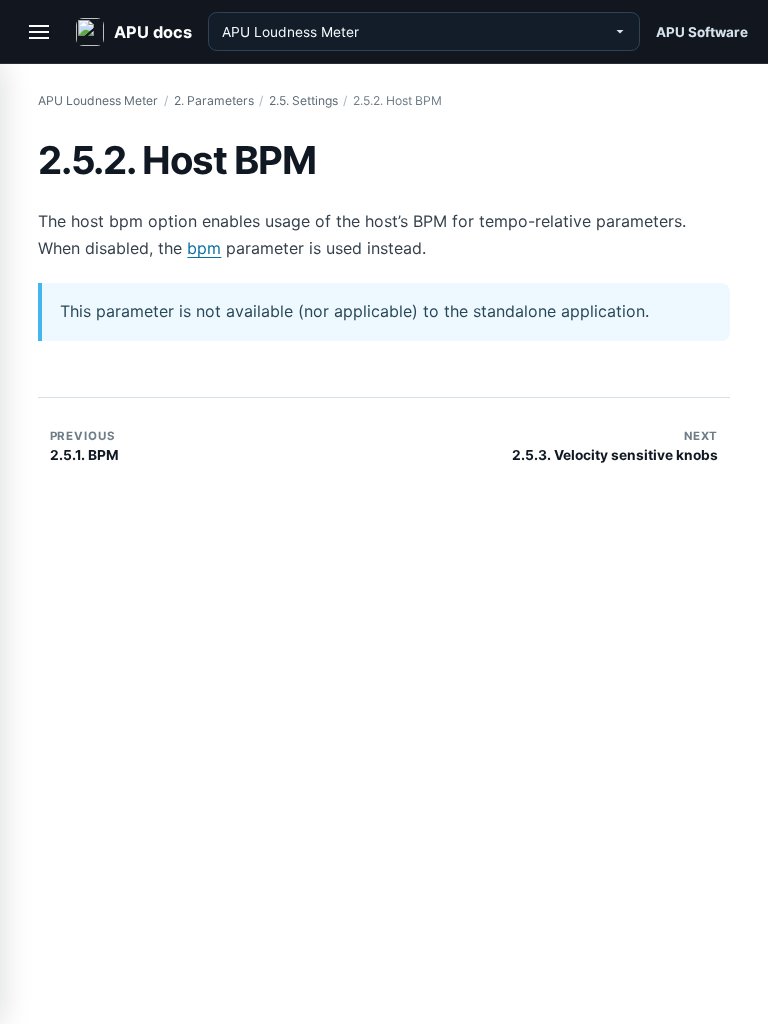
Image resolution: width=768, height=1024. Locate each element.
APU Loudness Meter (98, 100)
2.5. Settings (303, 100)
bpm (204, 248)
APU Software (702, 32)
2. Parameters (214, 100)
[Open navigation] (40, 32)
